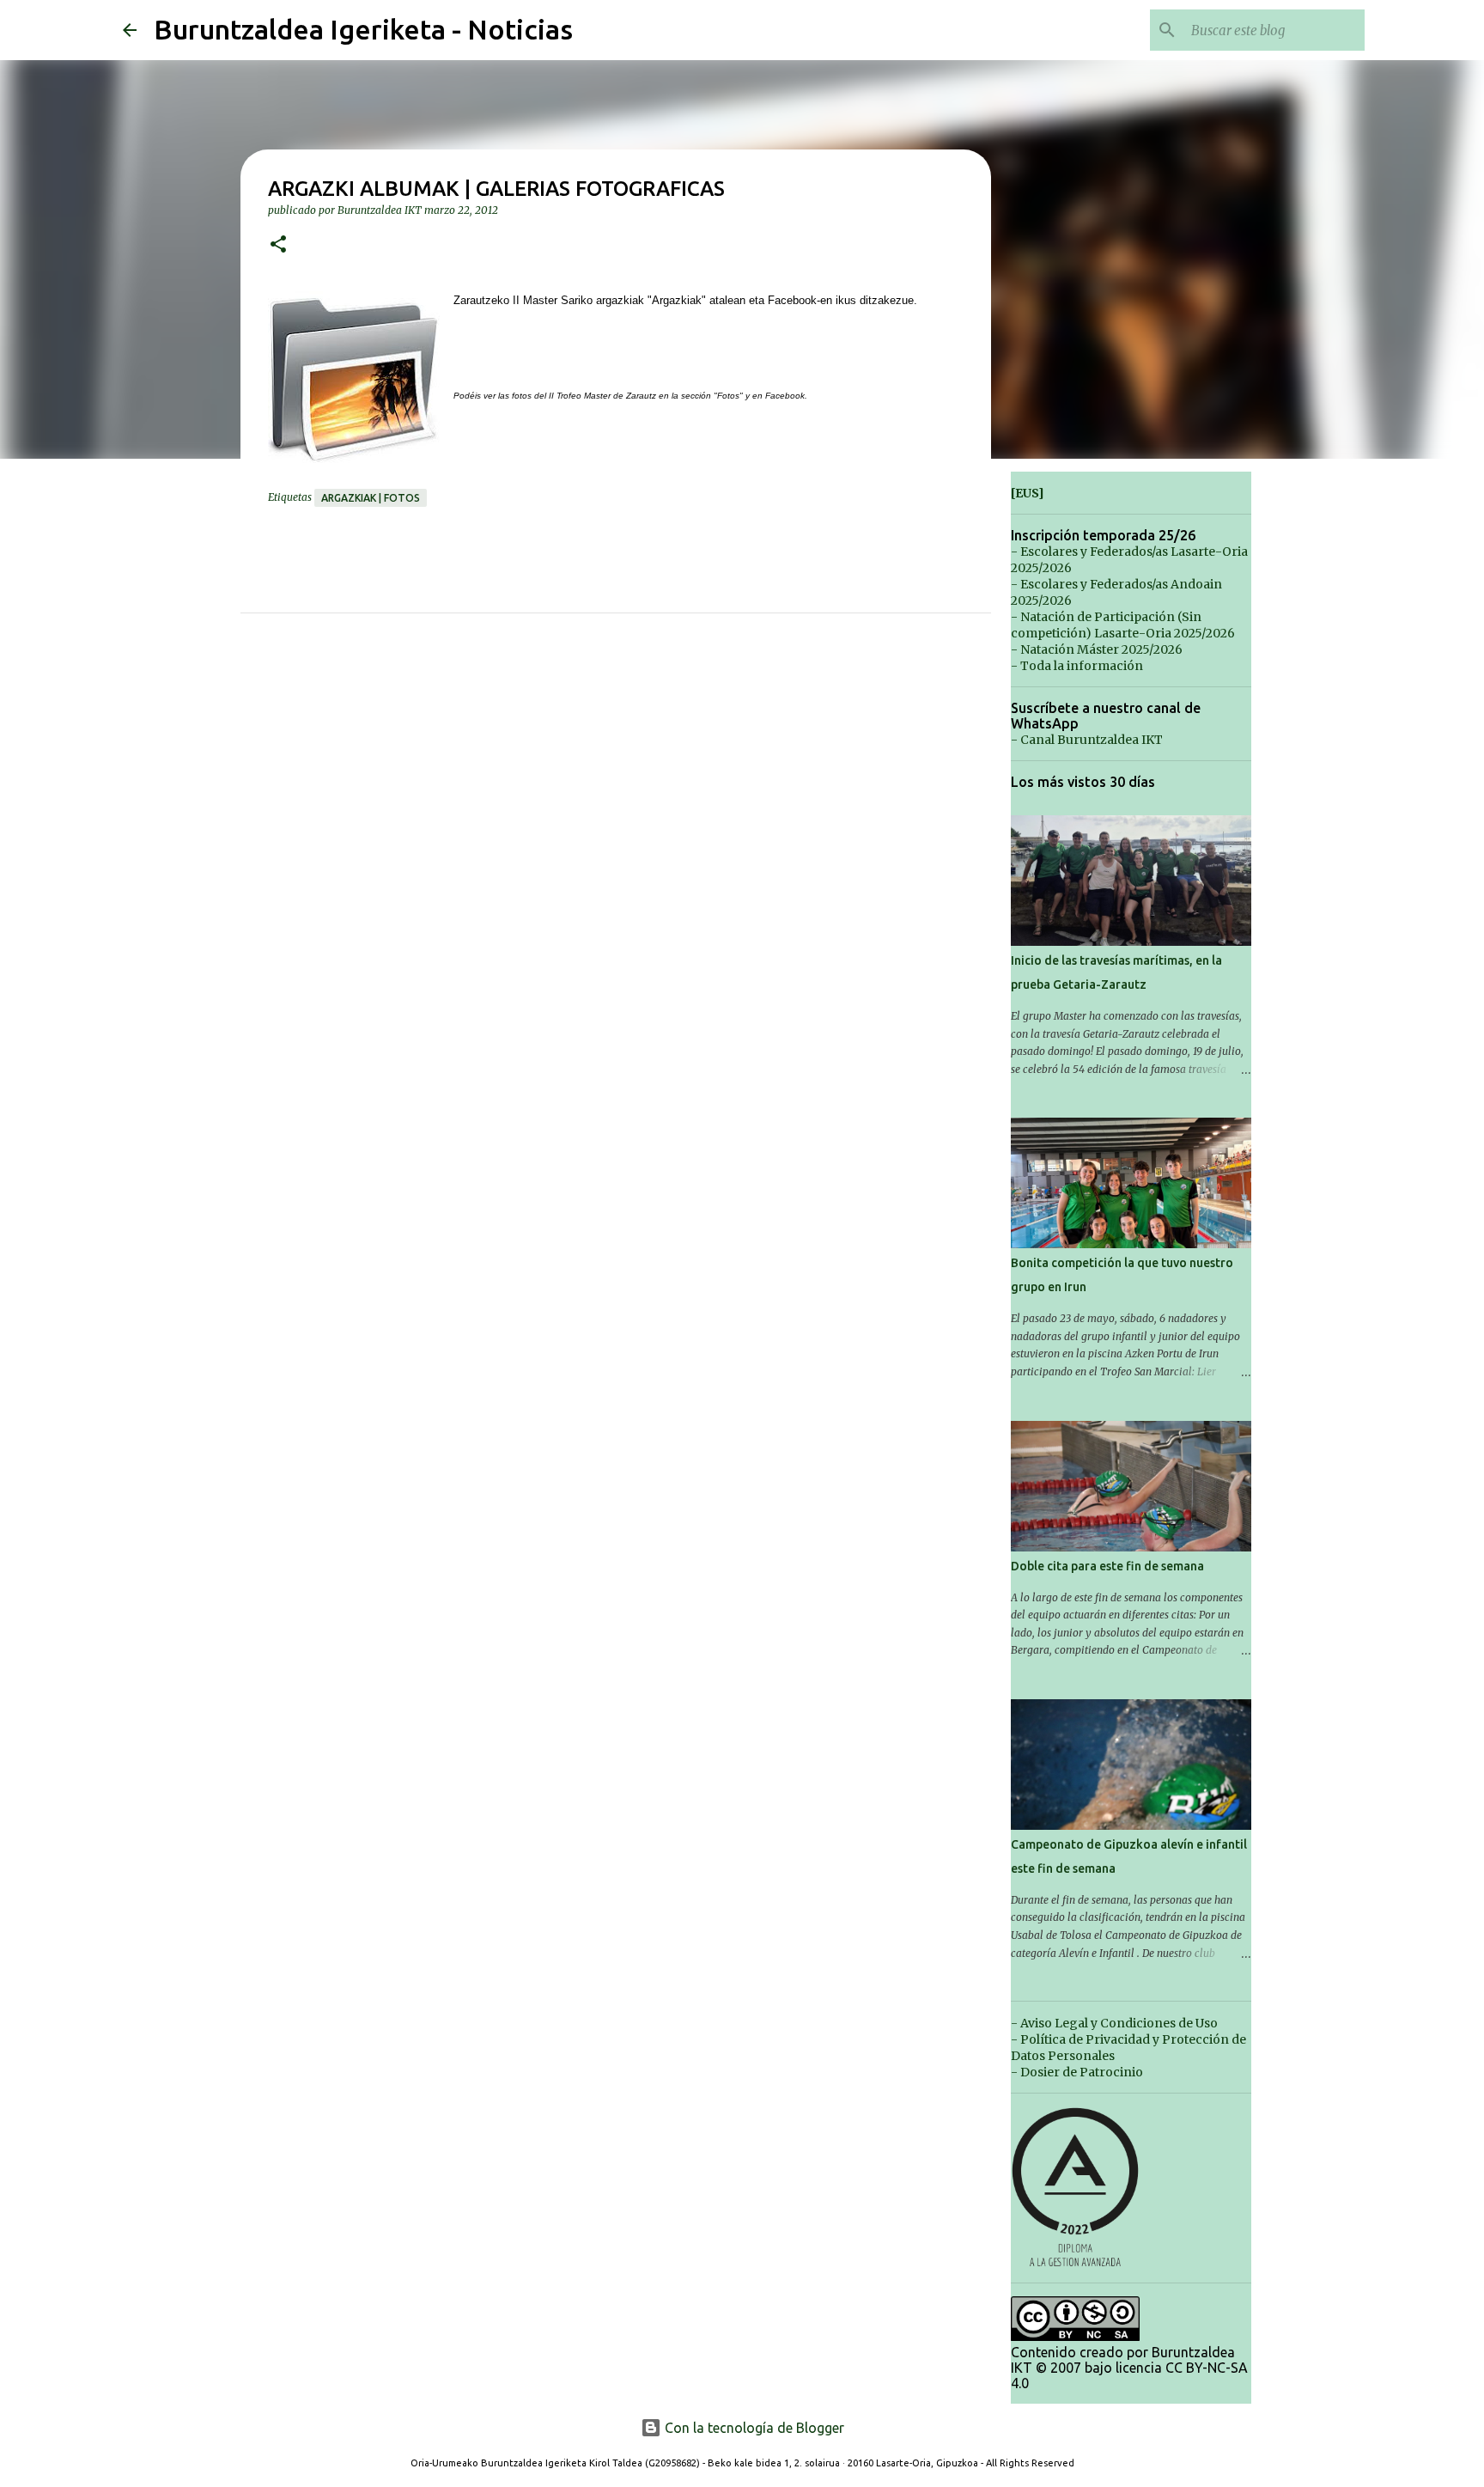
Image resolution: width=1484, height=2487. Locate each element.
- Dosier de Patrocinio (1077, 2072)
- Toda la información (1077, 666)
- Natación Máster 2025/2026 (1097, 649)
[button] (278, 245)
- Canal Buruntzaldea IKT (1087, 740)
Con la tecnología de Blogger (753, 2428)
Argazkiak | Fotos (371, 498)
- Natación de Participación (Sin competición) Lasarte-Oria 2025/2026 (1123, 625)
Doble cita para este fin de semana (1107, 1566)
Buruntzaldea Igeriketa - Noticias (363, 29)
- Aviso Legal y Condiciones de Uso (1114, 2023)
